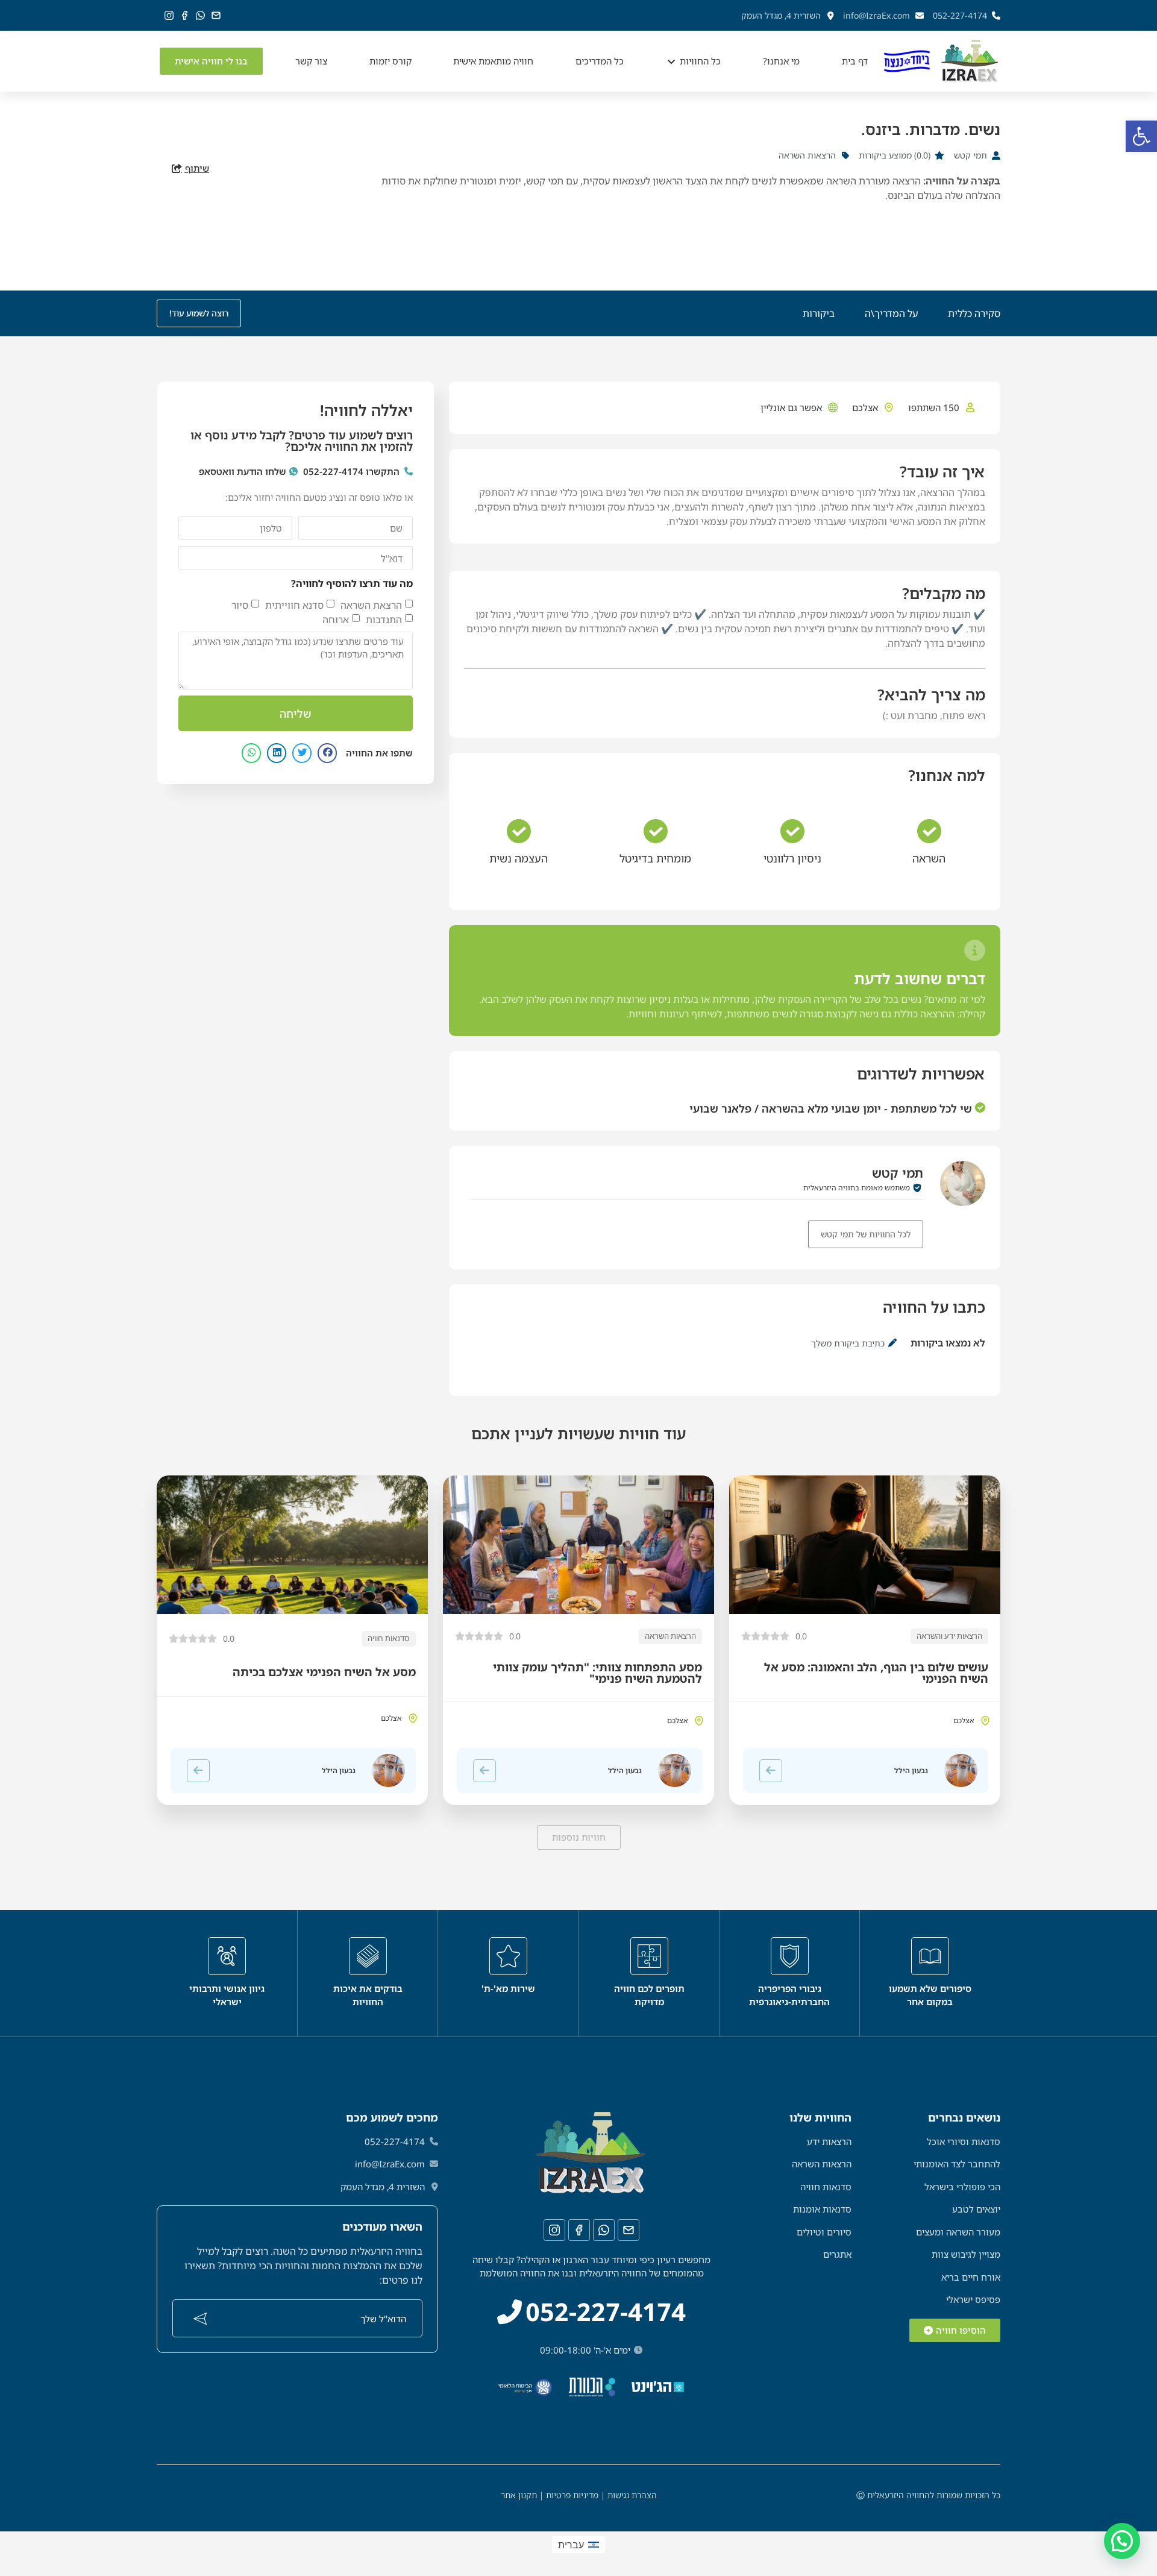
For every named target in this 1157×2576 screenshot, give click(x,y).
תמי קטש (898, 1173)
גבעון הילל (911, 1770)
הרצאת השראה (371, 605)
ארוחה (336, 620)
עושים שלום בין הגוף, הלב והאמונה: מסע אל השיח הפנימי (876, 1673)
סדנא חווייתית (294, 605)
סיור (240, 605)
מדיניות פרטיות (572, 2495)
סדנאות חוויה (389, 1638)
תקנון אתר (519, 2495)
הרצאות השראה (670, 1636)
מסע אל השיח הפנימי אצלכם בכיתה (324, 1672)
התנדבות (384, 620)
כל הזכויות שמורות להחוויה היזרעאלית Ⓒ (928, 2495)
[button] (1141, 136)
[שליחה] (200, 2319)
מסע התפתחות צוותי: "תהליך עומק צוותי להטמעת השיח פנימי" (597, 1673)
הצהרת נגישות (632, 2495)
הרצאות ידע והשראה (949, 1636)
